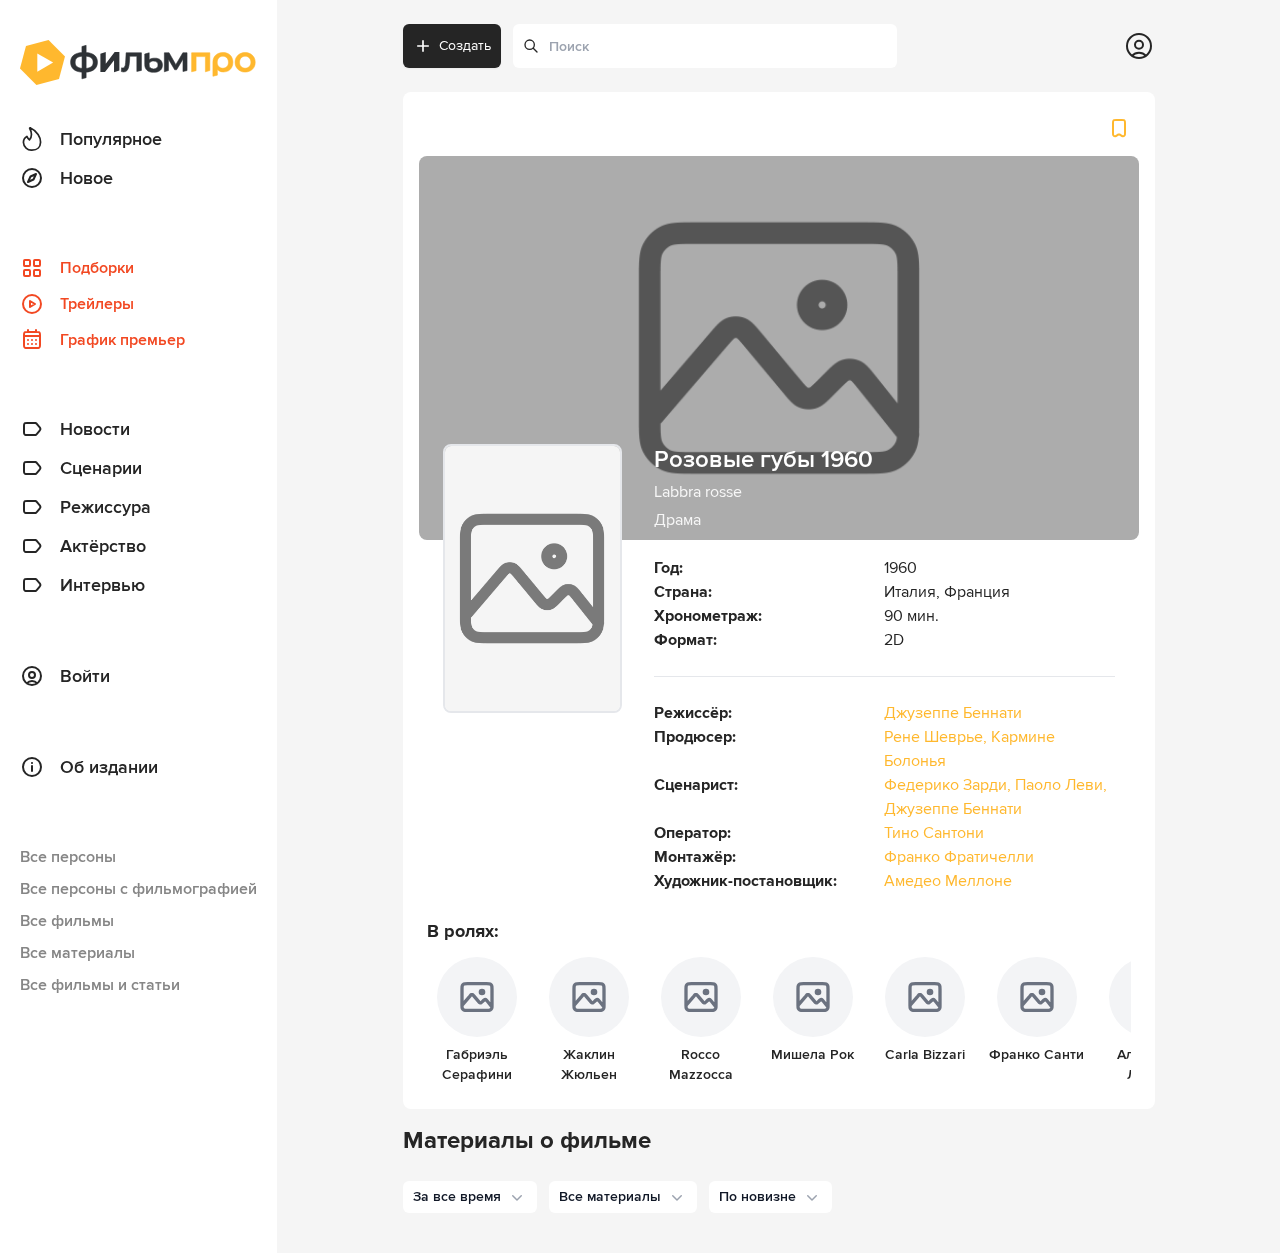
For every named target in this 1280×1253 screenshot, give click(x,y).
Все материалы (77, 953)
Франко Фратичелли (959, 857)
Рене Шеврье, (937, 737)
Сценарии (101, 468)
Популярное (111, 139)
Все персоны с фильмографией (138, 889)
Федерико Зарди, (949, 785)
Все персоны (68, 857)
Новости (95, 429)
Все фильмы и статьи (100, 985)
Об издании (109, 767)
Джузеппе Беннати (953, 713)
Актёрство (103, 546)
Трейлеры (97, 304)
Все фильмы (67, 921)
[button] (470, 1197)
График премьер (122, 340)
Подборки (97, 268)
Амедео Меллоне (948, 881)
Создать (465, 45)
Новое (86, 178)
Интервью (102, 585)
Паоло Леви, (1061, 785)
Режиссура (105, 507)
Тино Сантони (934, 833)
